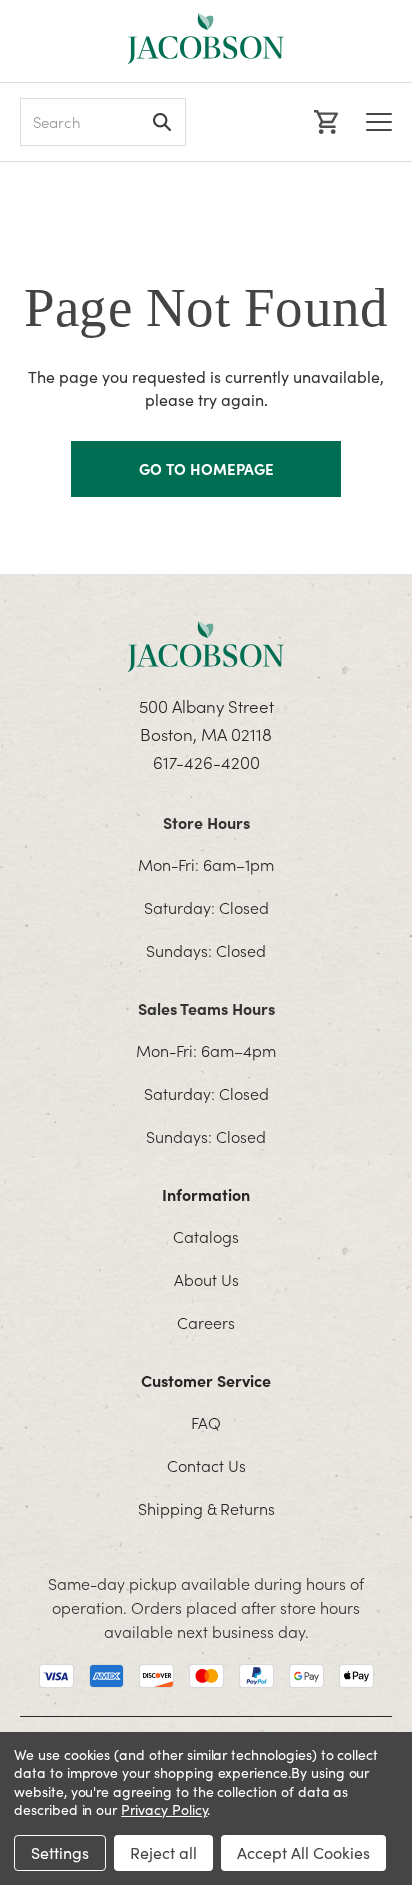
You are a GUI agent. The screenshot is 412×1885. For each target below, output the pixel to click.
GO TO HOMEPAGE (206, 468)
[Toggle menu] (379, 122)
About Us (206, 1279)
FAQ (206, 1422)
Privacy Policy (164, 1809)
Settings (60, 1852)
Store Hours (206, 822)
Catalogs (206, 1236)
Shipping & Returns (206, 1508)
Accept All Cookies (303, 1852)
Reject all (163, 1852)
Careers (206, 1322)
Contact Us (206, 1465)
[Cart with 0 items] (323, 122)
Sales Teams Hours (206, 1008)
